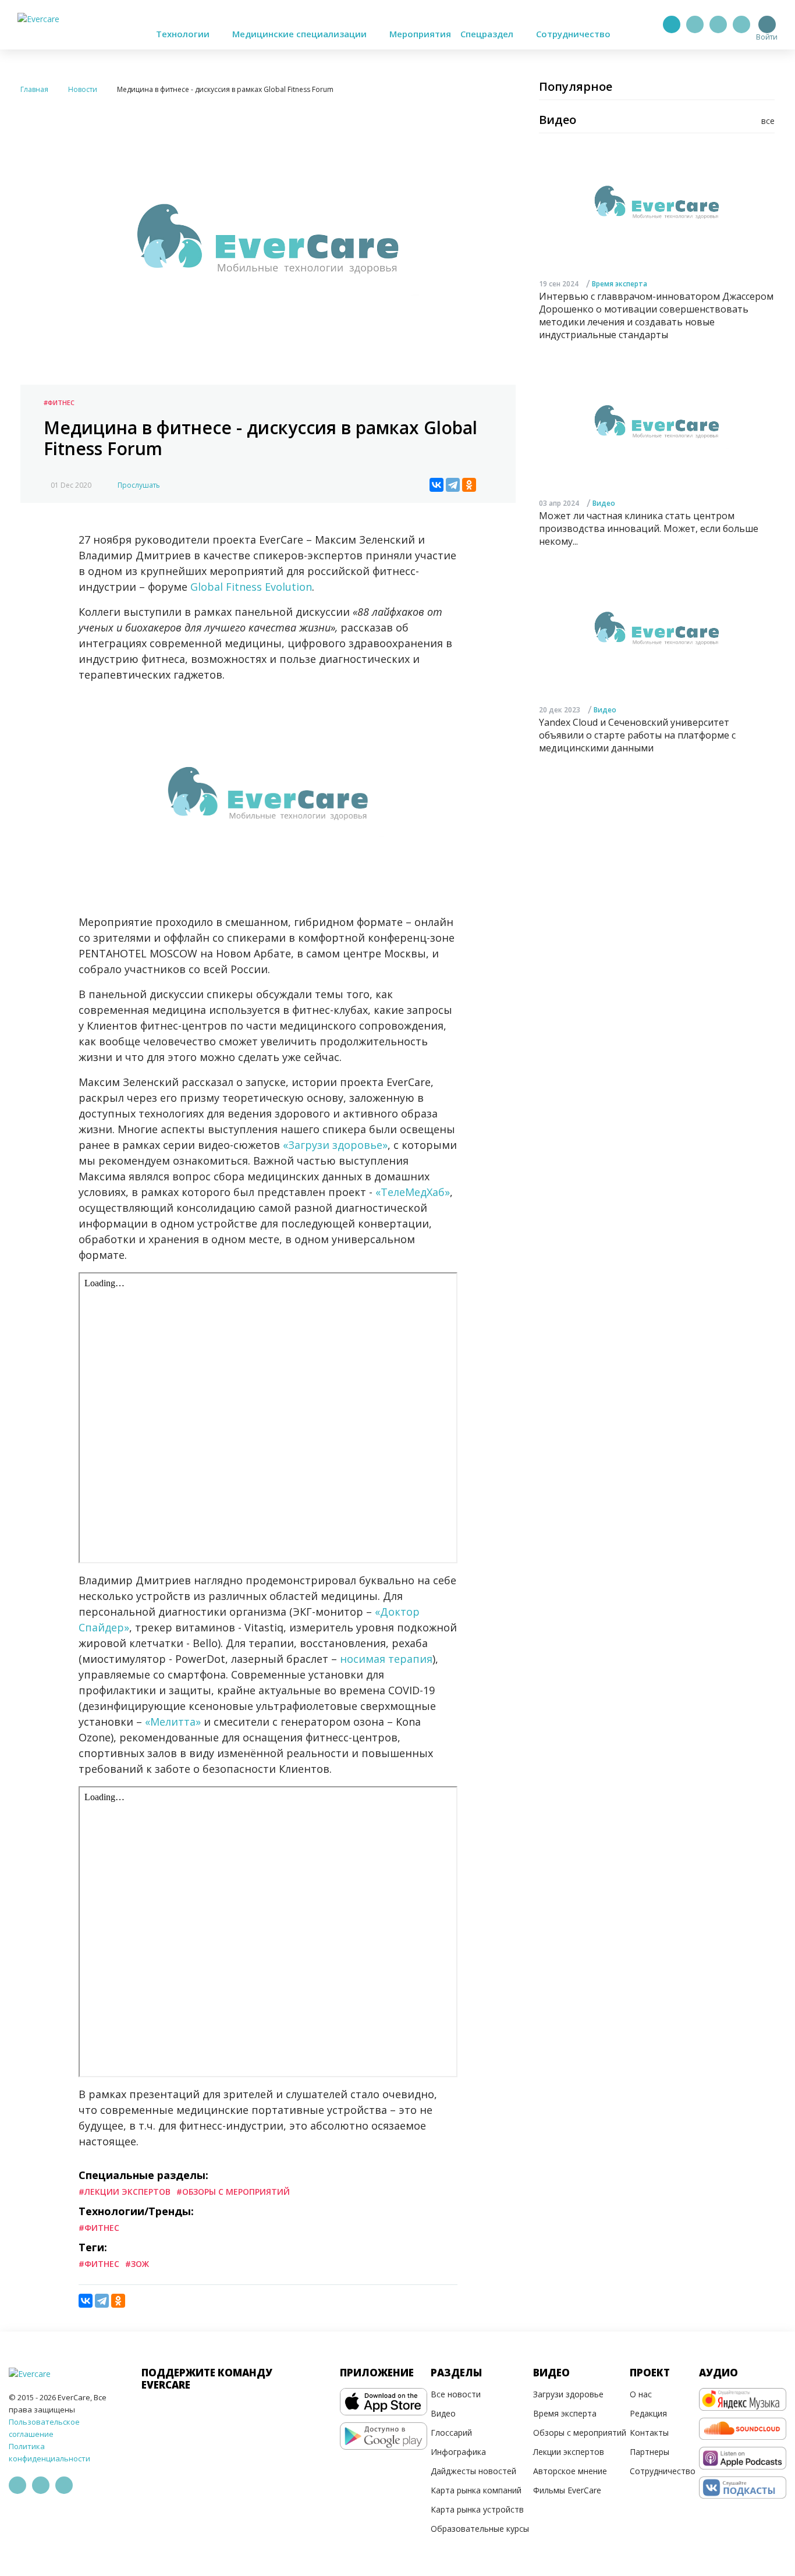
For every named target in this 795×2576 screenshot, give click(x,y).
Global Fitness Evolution (251, 587)
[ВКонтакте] (436, 485)
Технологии (184, 34)
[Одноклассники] (469, 485)
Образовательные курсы (480, 2529)
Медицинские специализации (301, 34)
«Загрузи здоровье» (335, 1145)
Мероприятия (420, 34)
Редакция (648, 2413)
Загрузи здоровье (568, 2394)
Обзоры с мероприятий (580, 2433)
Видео (604, 504)
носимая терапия (386, 1659)
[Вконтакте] (718, 24)
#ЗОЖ (137, 2264)
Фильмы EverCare (567, 2490)
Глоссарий (451, 2433)
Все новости (456, 2394)
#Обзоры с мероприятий (233, 2192)
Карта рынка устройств (477, 2509)
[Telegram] (695, 24)
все (768, 121)
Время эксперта (620, 284)
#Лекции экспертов (125, 2192)
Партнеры (650, 2452)
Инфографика (458, 2452)
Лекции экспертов (569, 2452)
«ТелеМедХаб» (413, 1192)
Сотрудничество (573, 34)
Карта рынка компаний (476, 2490)
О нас (641, 2394)
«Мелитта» (173, 1722)
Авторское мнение (570, 2471)
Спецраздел (488, 34)
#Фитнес (59, 402)
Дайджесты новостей (473, 2471)
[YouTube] (741, 24)
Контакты (649, 2433)
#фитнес (99, 2264)
